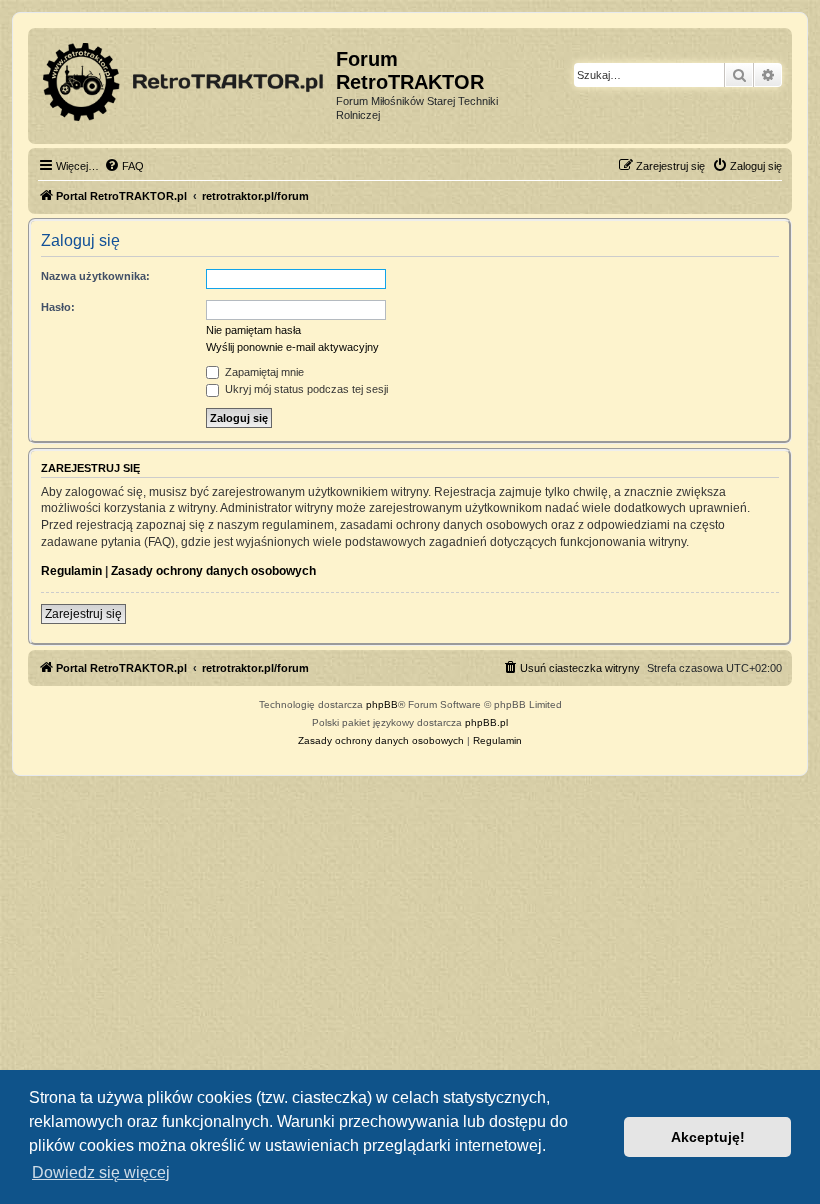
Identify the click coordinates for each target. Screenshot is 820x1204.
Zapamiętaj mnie (263, 372)
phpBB (382, 704)
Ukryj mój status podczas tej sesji (305, 389)
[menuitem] (124, 166)
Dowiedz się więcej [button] (101, 1172)
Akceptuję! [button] (708, 1137)
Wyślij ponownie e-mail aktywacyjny (292, 347)
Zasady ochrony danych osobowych (213, 571)
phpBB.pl (486, 722)
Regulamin (71, 571)
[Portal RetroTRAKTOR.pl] (184, 78)
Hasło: (58, 307)
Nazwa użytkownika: (95, 276)
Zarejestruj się (83, 614)
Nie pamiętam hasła (253, 330)
